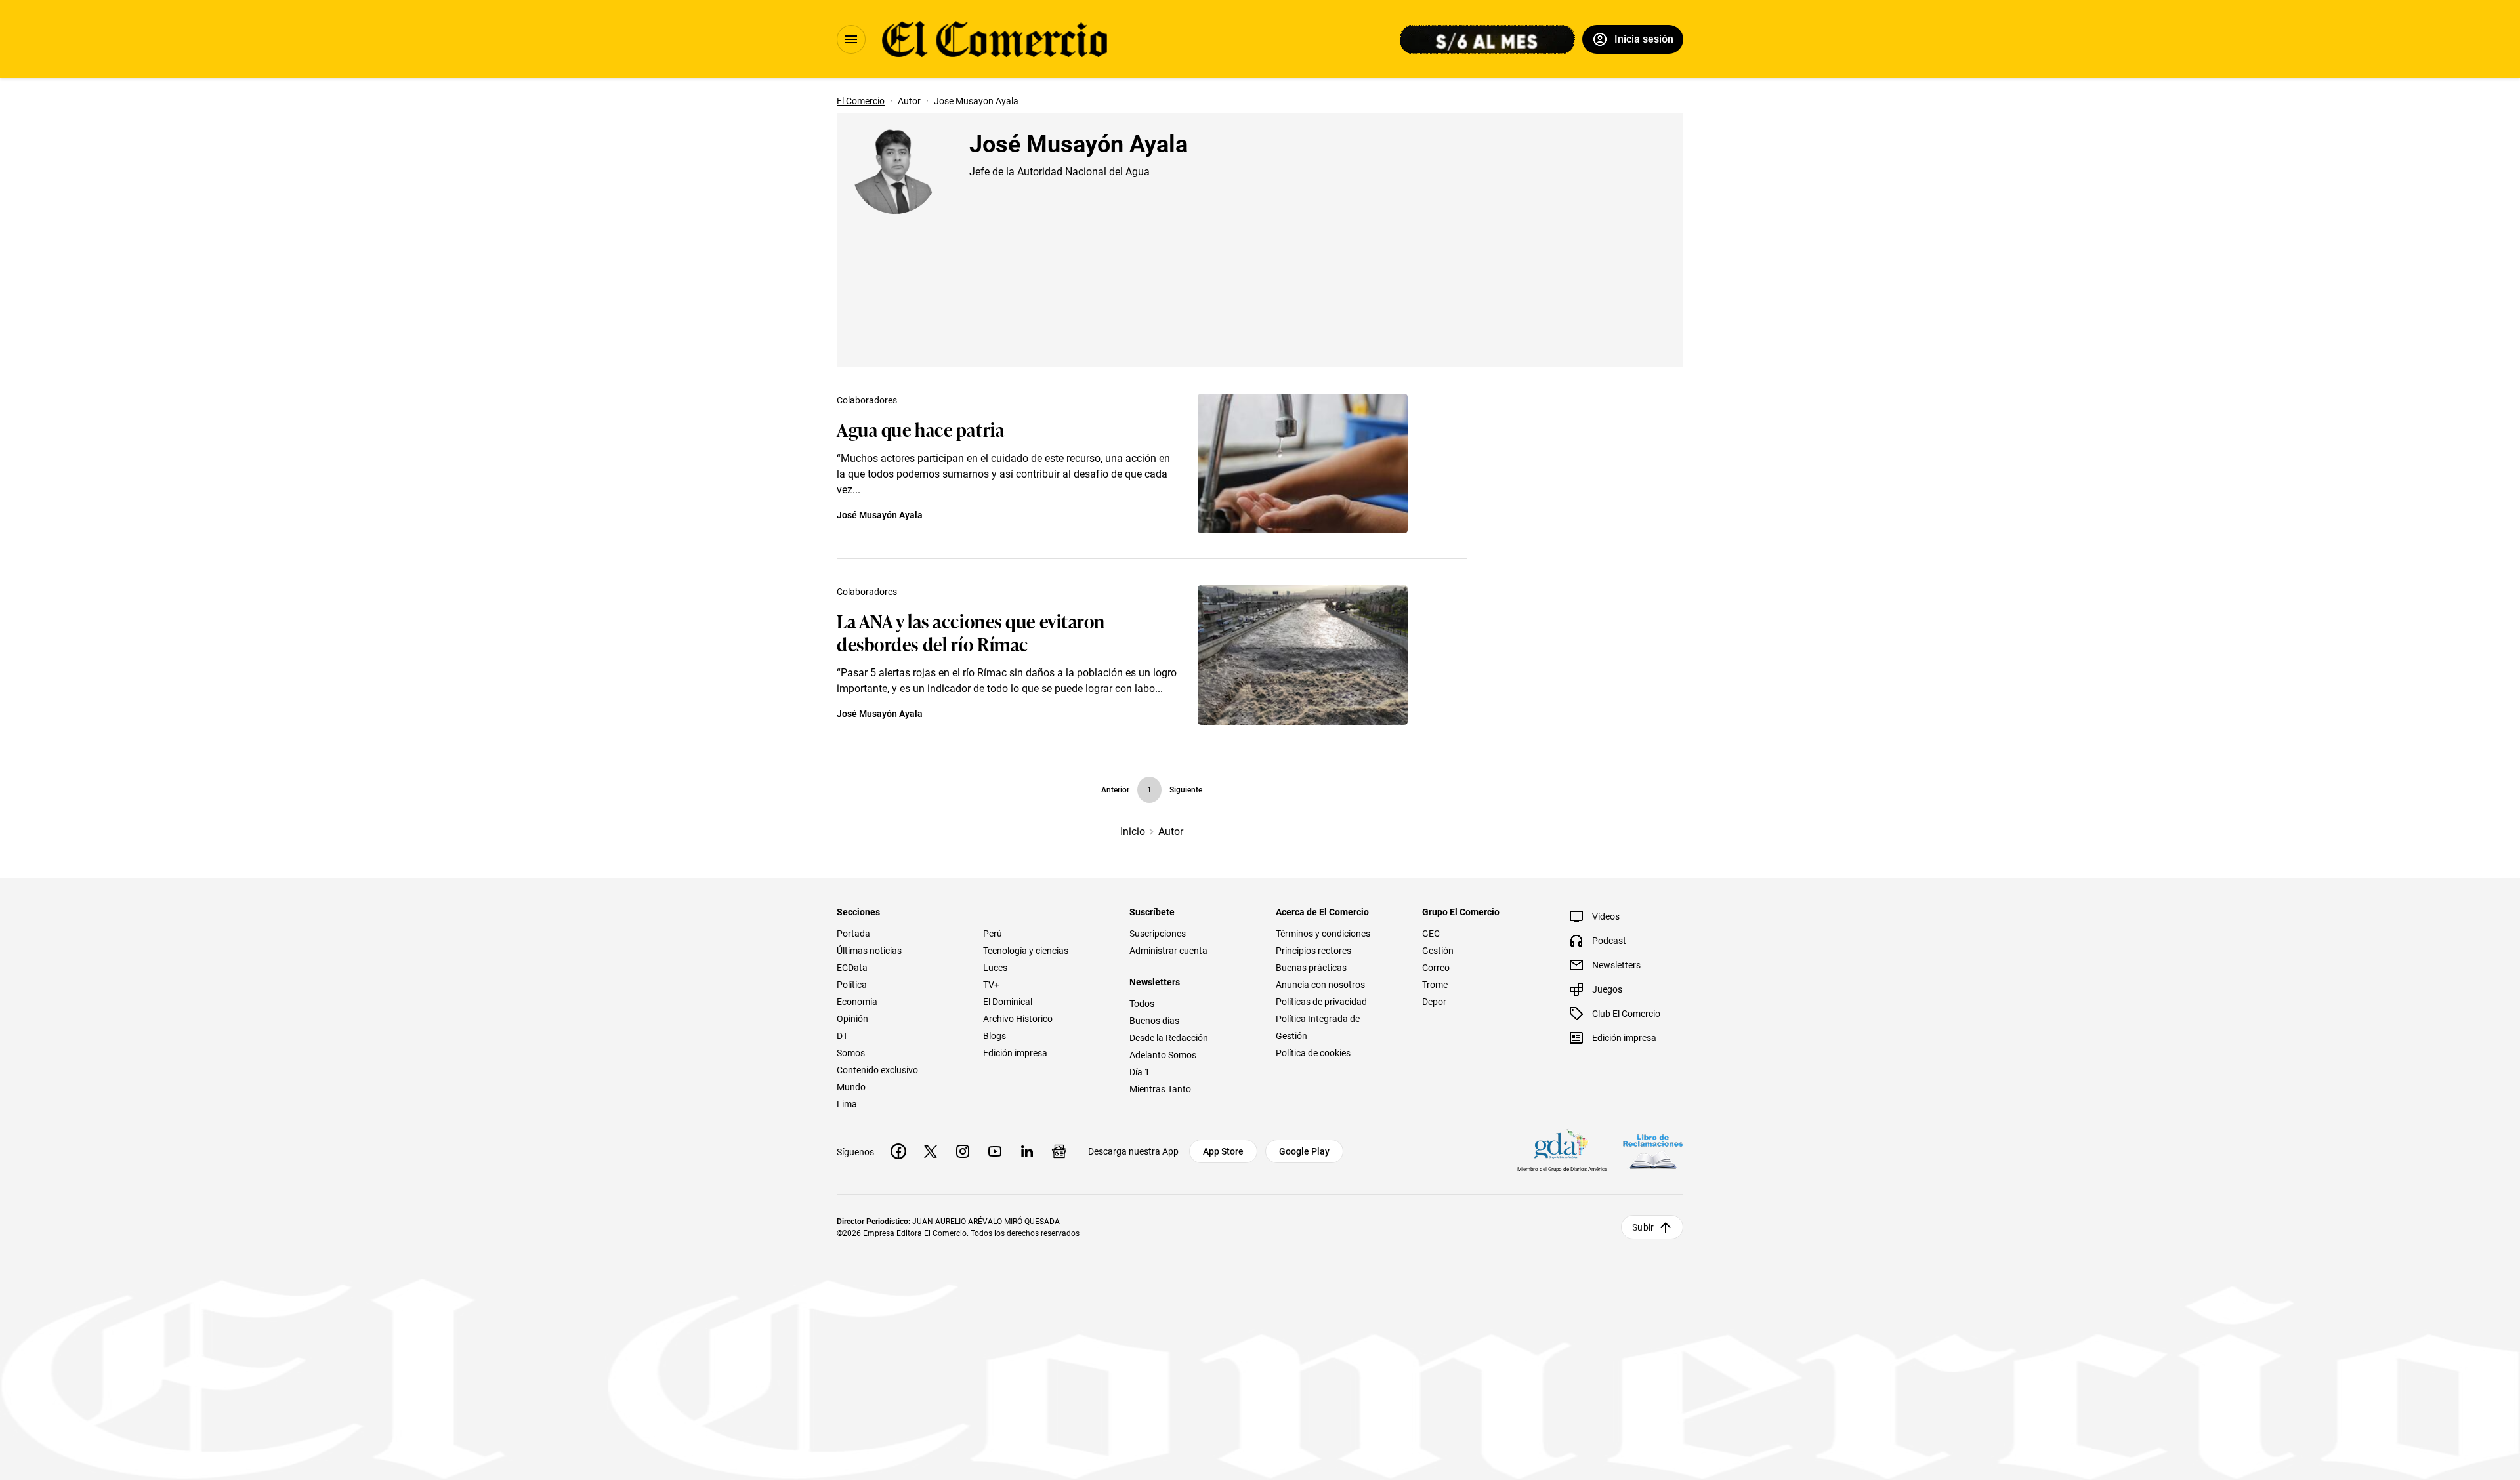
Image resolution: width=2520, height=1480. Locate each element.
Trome (1435, 985)
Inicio (1133, 832)
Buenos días (1154, 1021)
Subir (1643, 1227)
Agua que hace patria (920, 429)
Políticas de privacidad (1321, 1002)
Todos (1142, 1004)
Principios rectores (1313, 951)
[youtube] (995, 1151)
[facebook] (898, 1151)
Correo (1436, 968)
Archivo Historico (1018, 1019)
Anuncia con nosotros (1320, 985)
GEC (1431, 934)
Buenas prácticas (1311, 968)
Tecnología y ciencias (1026, 951)
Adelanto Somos (1163, 1055)
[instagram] (963, 1151)
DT (842, 1036)
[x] (931, 1151)
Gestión (1438, 951)
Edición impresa (1015, 1053)
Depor (1434, 1002)
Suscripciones (1158, 934)
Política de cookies (1313, 1053)
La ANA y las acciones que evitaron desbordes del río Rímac (971, 632)
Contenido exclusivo (877, 1070)
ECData (852, 968)
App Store (1223, 1151)
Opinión (852, 1019)
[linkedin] (1027, 1151)
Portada (853, 934)
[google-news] (1059, 1151)
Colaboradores (867, 400)
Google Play (1304, 1151)
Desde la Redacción (1169, 1038)
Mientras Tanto (1160, 1089)
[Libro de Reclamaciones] (1653, 1152)
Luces (995, 968)
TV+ (991, 985)
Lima (847, 1104)
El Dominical (1008, 1002)
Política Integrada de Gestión (1318, 1027)
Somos (851, 1053)
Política (852, 985)
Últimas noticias (869, 951)
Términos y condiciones (1323, 934)
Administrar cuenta (1168, 951)
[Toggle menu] (851, 39)
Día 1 (1140, 1072)
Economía (857, 1002)
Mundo (851, 1087)
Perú (993, 934)
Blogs (995, 1036)
